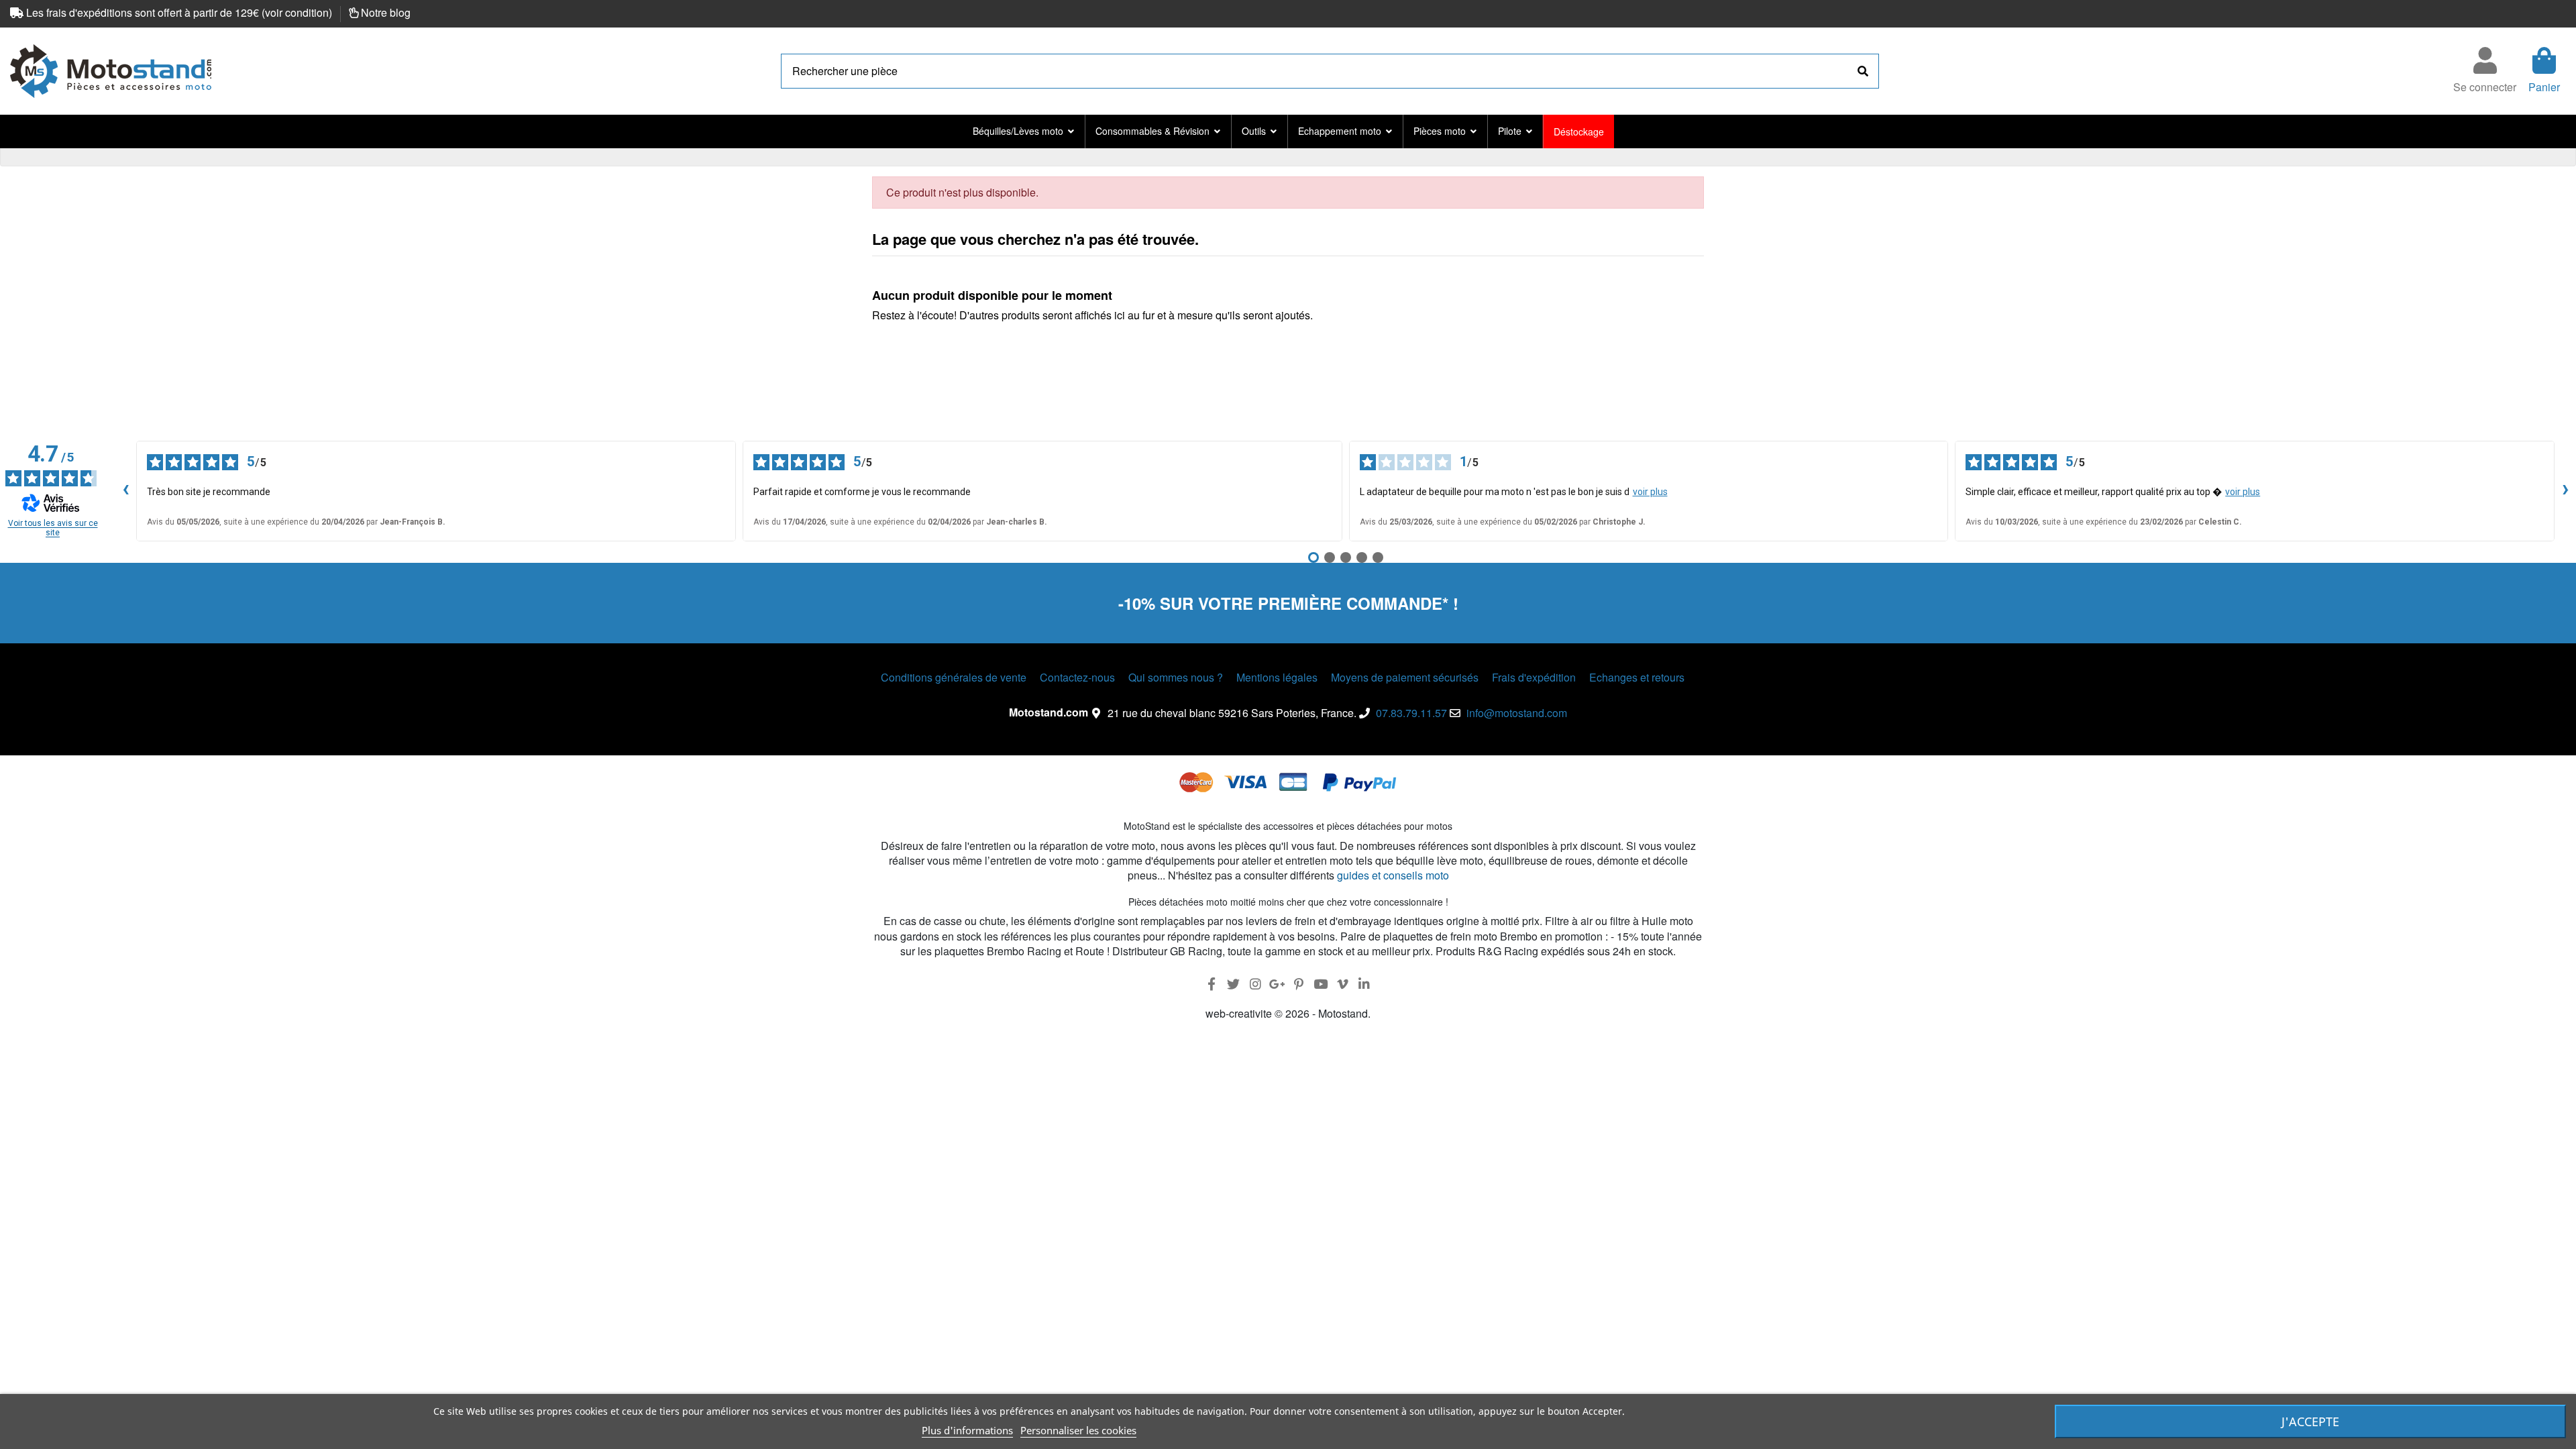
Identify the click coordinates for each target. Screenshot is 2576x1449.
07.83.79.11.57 (1411, 713)
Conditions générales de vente (954, 678)
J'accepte (2310, 1421)
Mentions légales (1277, 678)
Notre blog (386, 12)
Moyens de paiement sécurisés (1405, 678)
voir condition (297, 12)
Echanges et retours (1637, 678)
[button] (1023, 131)
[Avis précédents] (125, 491)
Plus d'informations (967, 1430)
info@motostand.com (1517, 713)
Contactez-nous (1077, 678)
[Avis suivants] (2565, 491)
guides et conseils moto (1393, 875)
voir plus (1650, 492)
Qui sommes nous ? (1176, 678)
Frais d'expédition (1534, 678)
